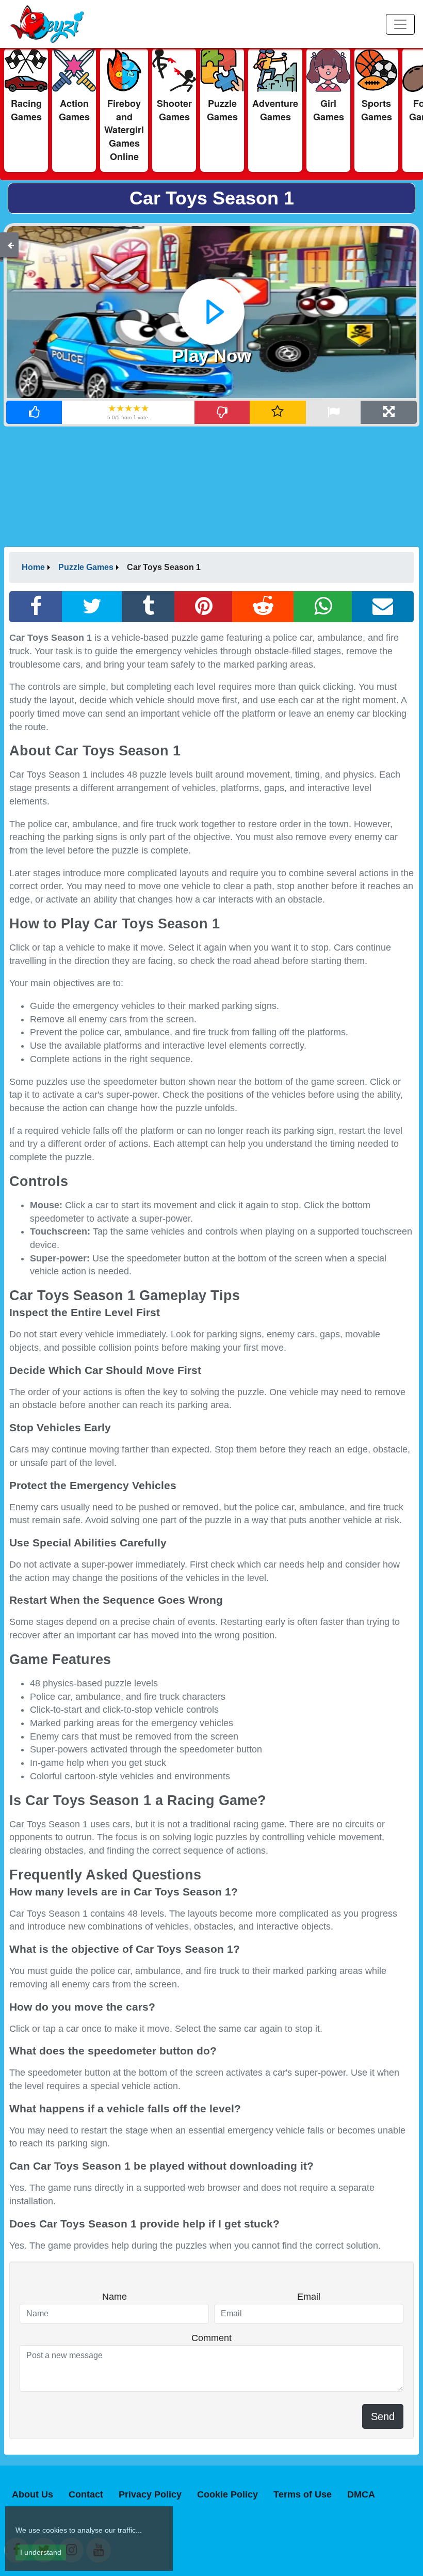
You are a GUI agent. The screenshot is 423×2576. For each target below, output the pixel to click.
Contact (86, 2494)
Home (33, 567)
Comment (211, 2338)
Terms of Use (303, 2494)
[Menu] (400, 24)
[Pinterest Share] (204, 607)
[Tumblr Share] (148, 607)
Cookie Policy (227, 2494)
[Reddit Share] (263, 607)
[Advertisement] (211, 486)
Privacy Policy (150, 2494)
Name (115, 2297)
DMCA (361, 2494)
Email (309, 2297)
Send (383, 2416)
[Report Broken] (333, 412)
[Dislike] (223, 412)
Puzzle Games (86, 567)
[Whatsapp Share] (323, 607)
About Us (32, 2494)
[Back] (11, 245)
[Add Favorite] (278, 412)
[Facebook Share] (36, 607)
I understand (41, 2552)
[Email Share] (383, 607)
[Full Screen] (389, 412)
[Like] (34, 412)
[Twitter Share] (92, 607)
